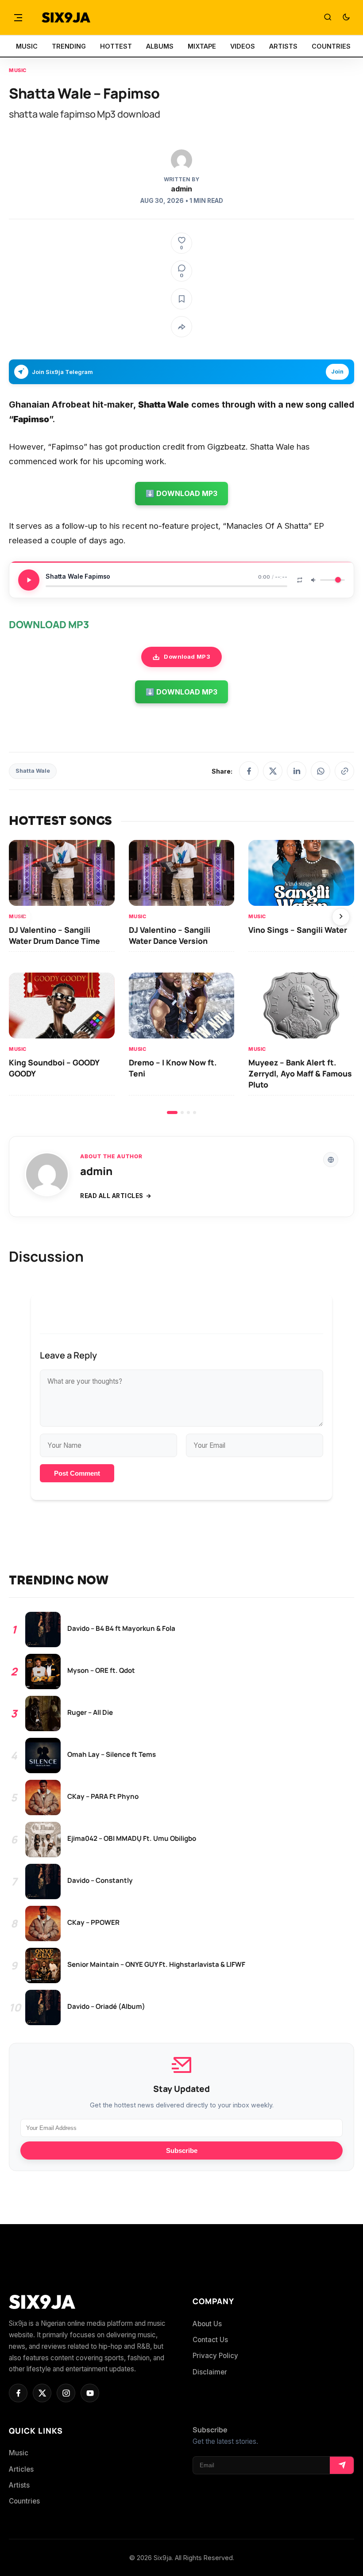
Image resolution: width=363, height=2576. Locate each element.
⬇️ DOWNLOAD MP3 (181, 493)
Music (18, 70)
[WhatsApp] (321, 771)
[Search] (328, 18)
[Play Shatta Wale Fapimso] (29, 580)
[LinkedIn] (297, 771)
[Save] (181, 299)
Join (337, 372)
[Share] (181, 327)
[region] (181, 977)
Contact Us (210, 2340)
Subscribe (182, 2150)
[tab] (172, 1112)
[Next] (341, 917)
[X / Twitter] (273, 771)
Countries (24, 2501)
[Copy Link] (344, 771)
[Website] (331, 1160)
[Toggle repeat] (300, 580)
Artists (19, 2485)
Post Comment (77, 1473)
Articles (21, 2469)
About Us (207, 2324)
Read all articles (112, 1196)
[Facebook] (249, 771)
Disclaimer (210, 2372)
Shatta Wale (33, 771)
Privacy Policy (215, 2356)
